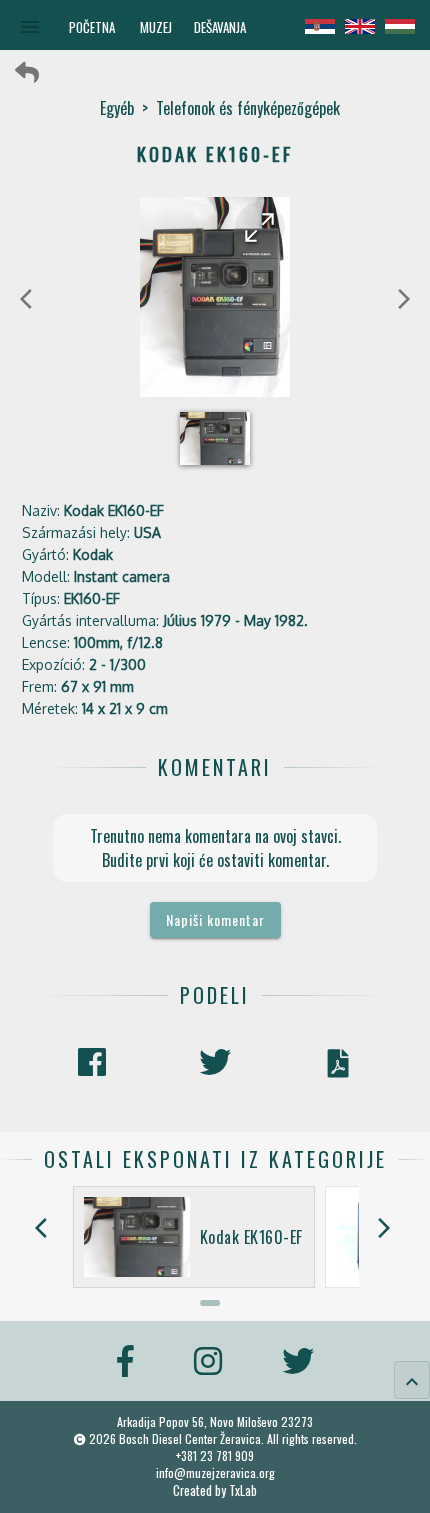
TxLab (243, 1490)
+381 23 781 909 (215, 1455)
